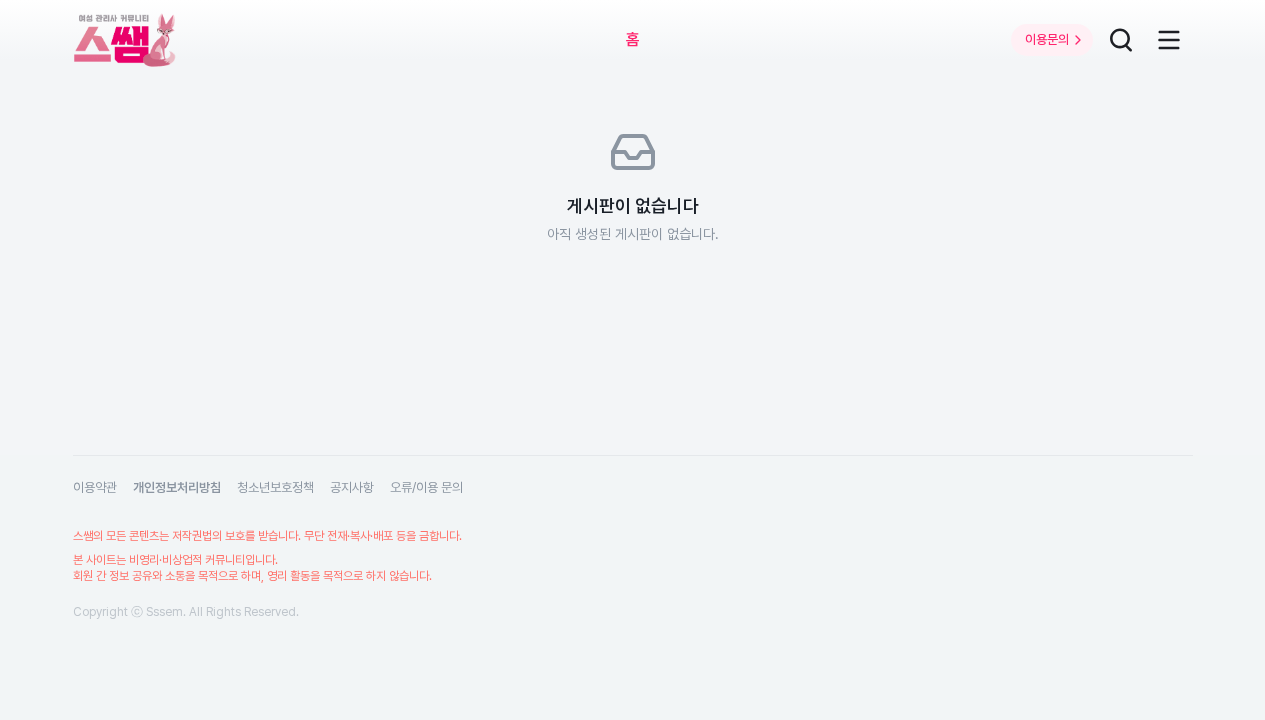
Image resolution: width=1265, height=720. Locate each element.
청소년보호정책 (275, 487)
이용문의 (1047, 39)
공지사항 (352, 487)
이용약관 (95, 487)
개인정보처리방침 (177, 487)
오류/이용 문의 (426, 487)
